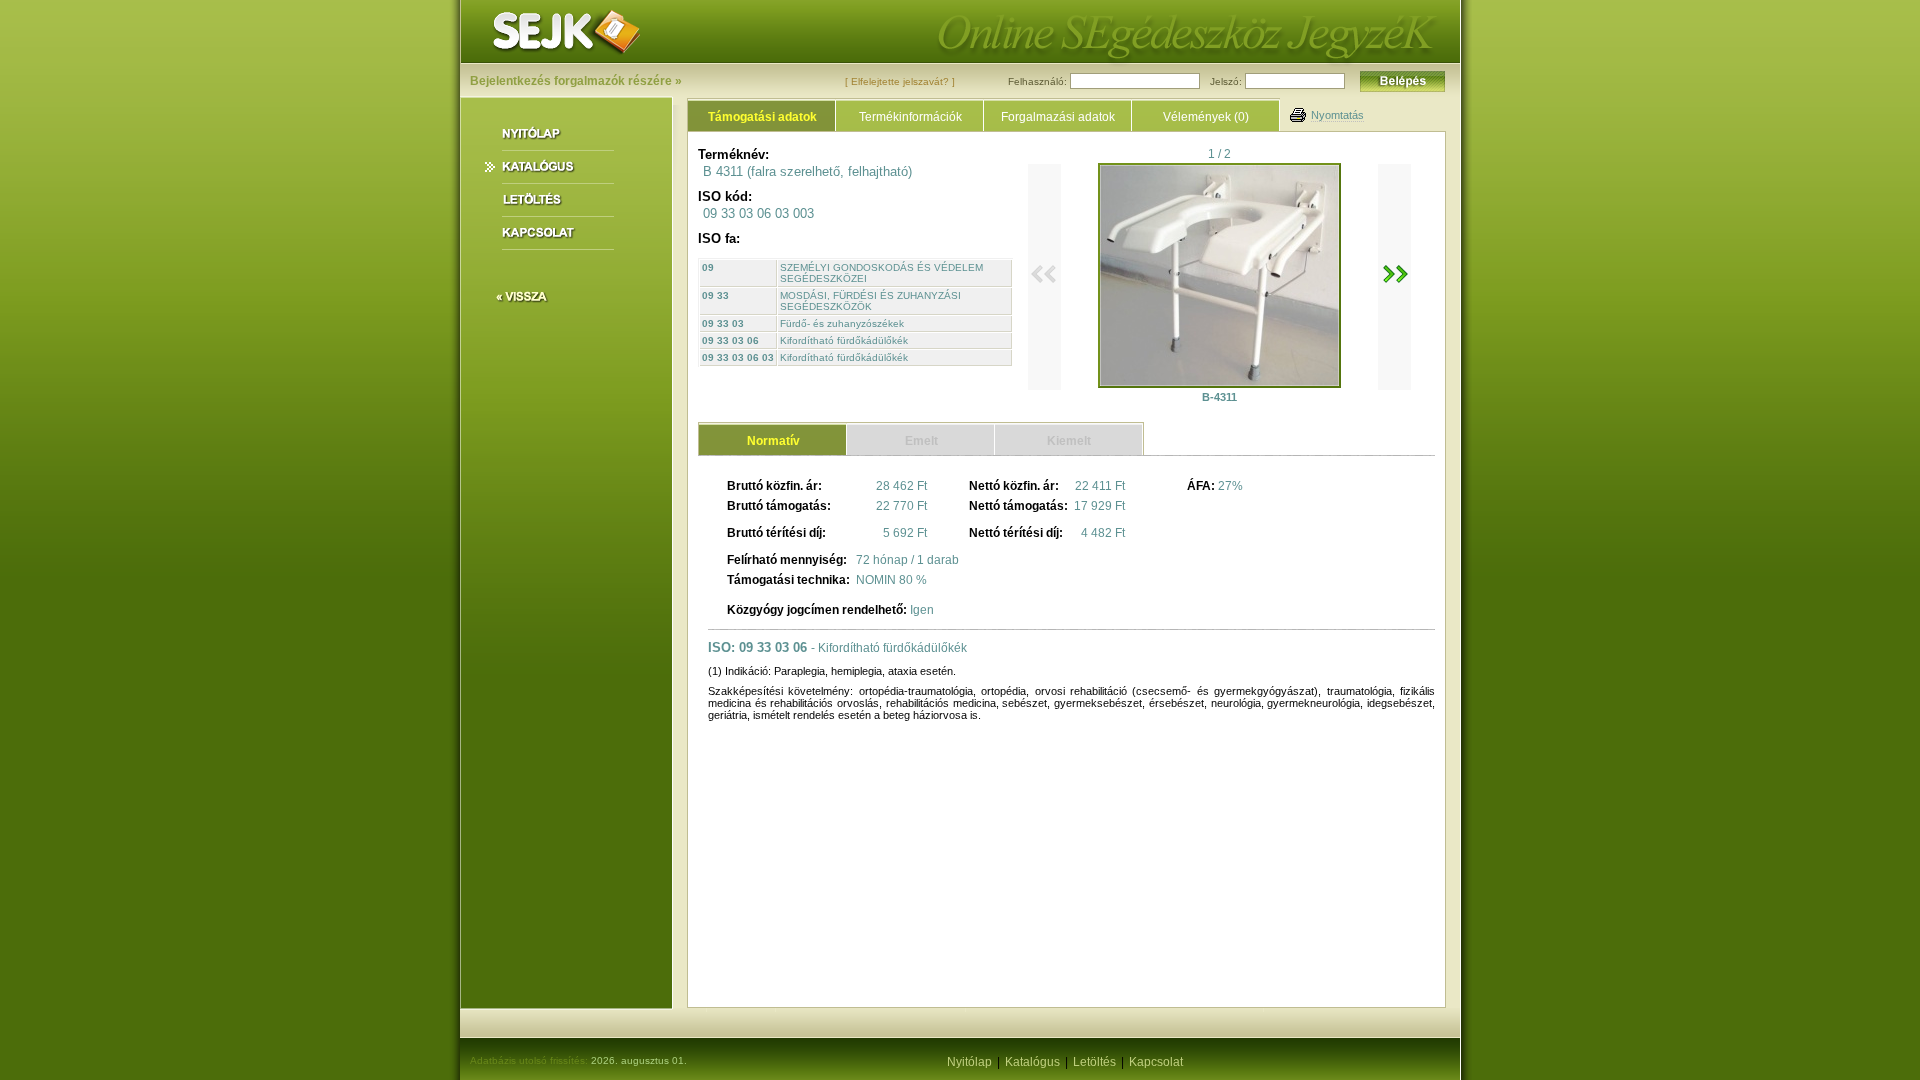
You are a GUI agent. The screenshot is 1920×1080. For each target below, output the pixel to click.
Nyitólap (969, 1062)
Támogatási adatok (762, 117)
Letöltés (1094, 1062)
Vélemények (1206, 117)
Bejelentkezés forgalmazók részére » (576, 81)
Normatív (773, 441)
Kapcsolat (1156, 1062)
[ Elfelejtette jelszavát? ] (900, 81)
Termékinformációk (910, 117)
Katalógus (1032, 1062)
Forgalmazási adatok (1058, 117)
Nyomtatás (1337, 115)
